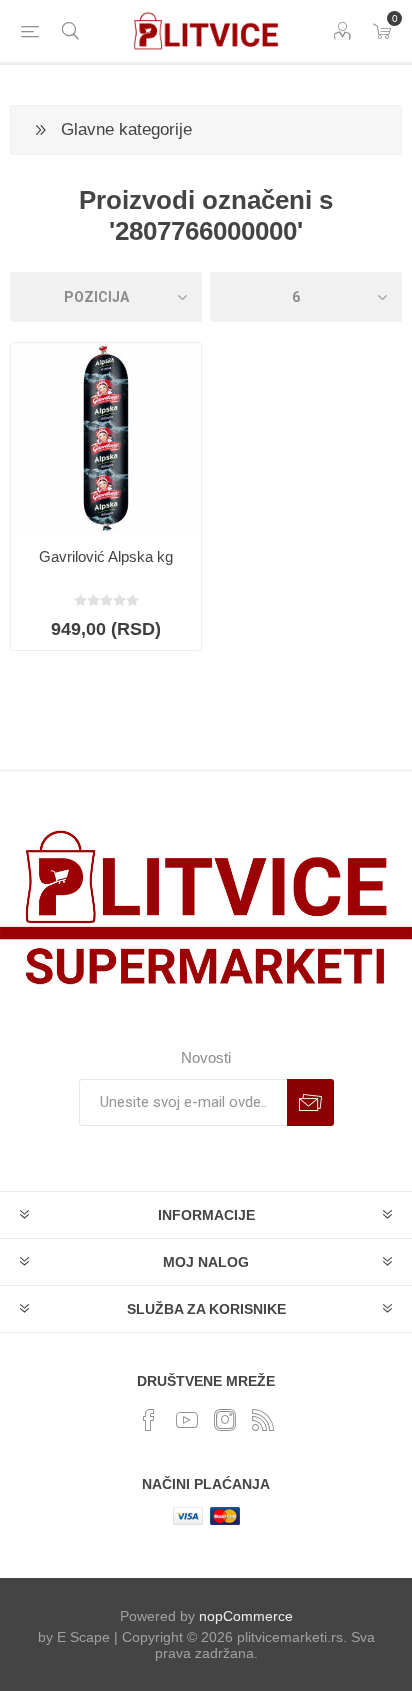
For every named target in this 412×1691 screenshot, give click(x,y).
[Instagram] (225, 1420)
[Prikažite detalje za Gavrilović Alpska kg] (106, 438)
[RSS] (263, 1420)
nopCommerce (246, 1616)
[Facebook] (149, 1420)
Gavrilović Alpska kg (106, 556)
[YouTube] (187, 1420)
